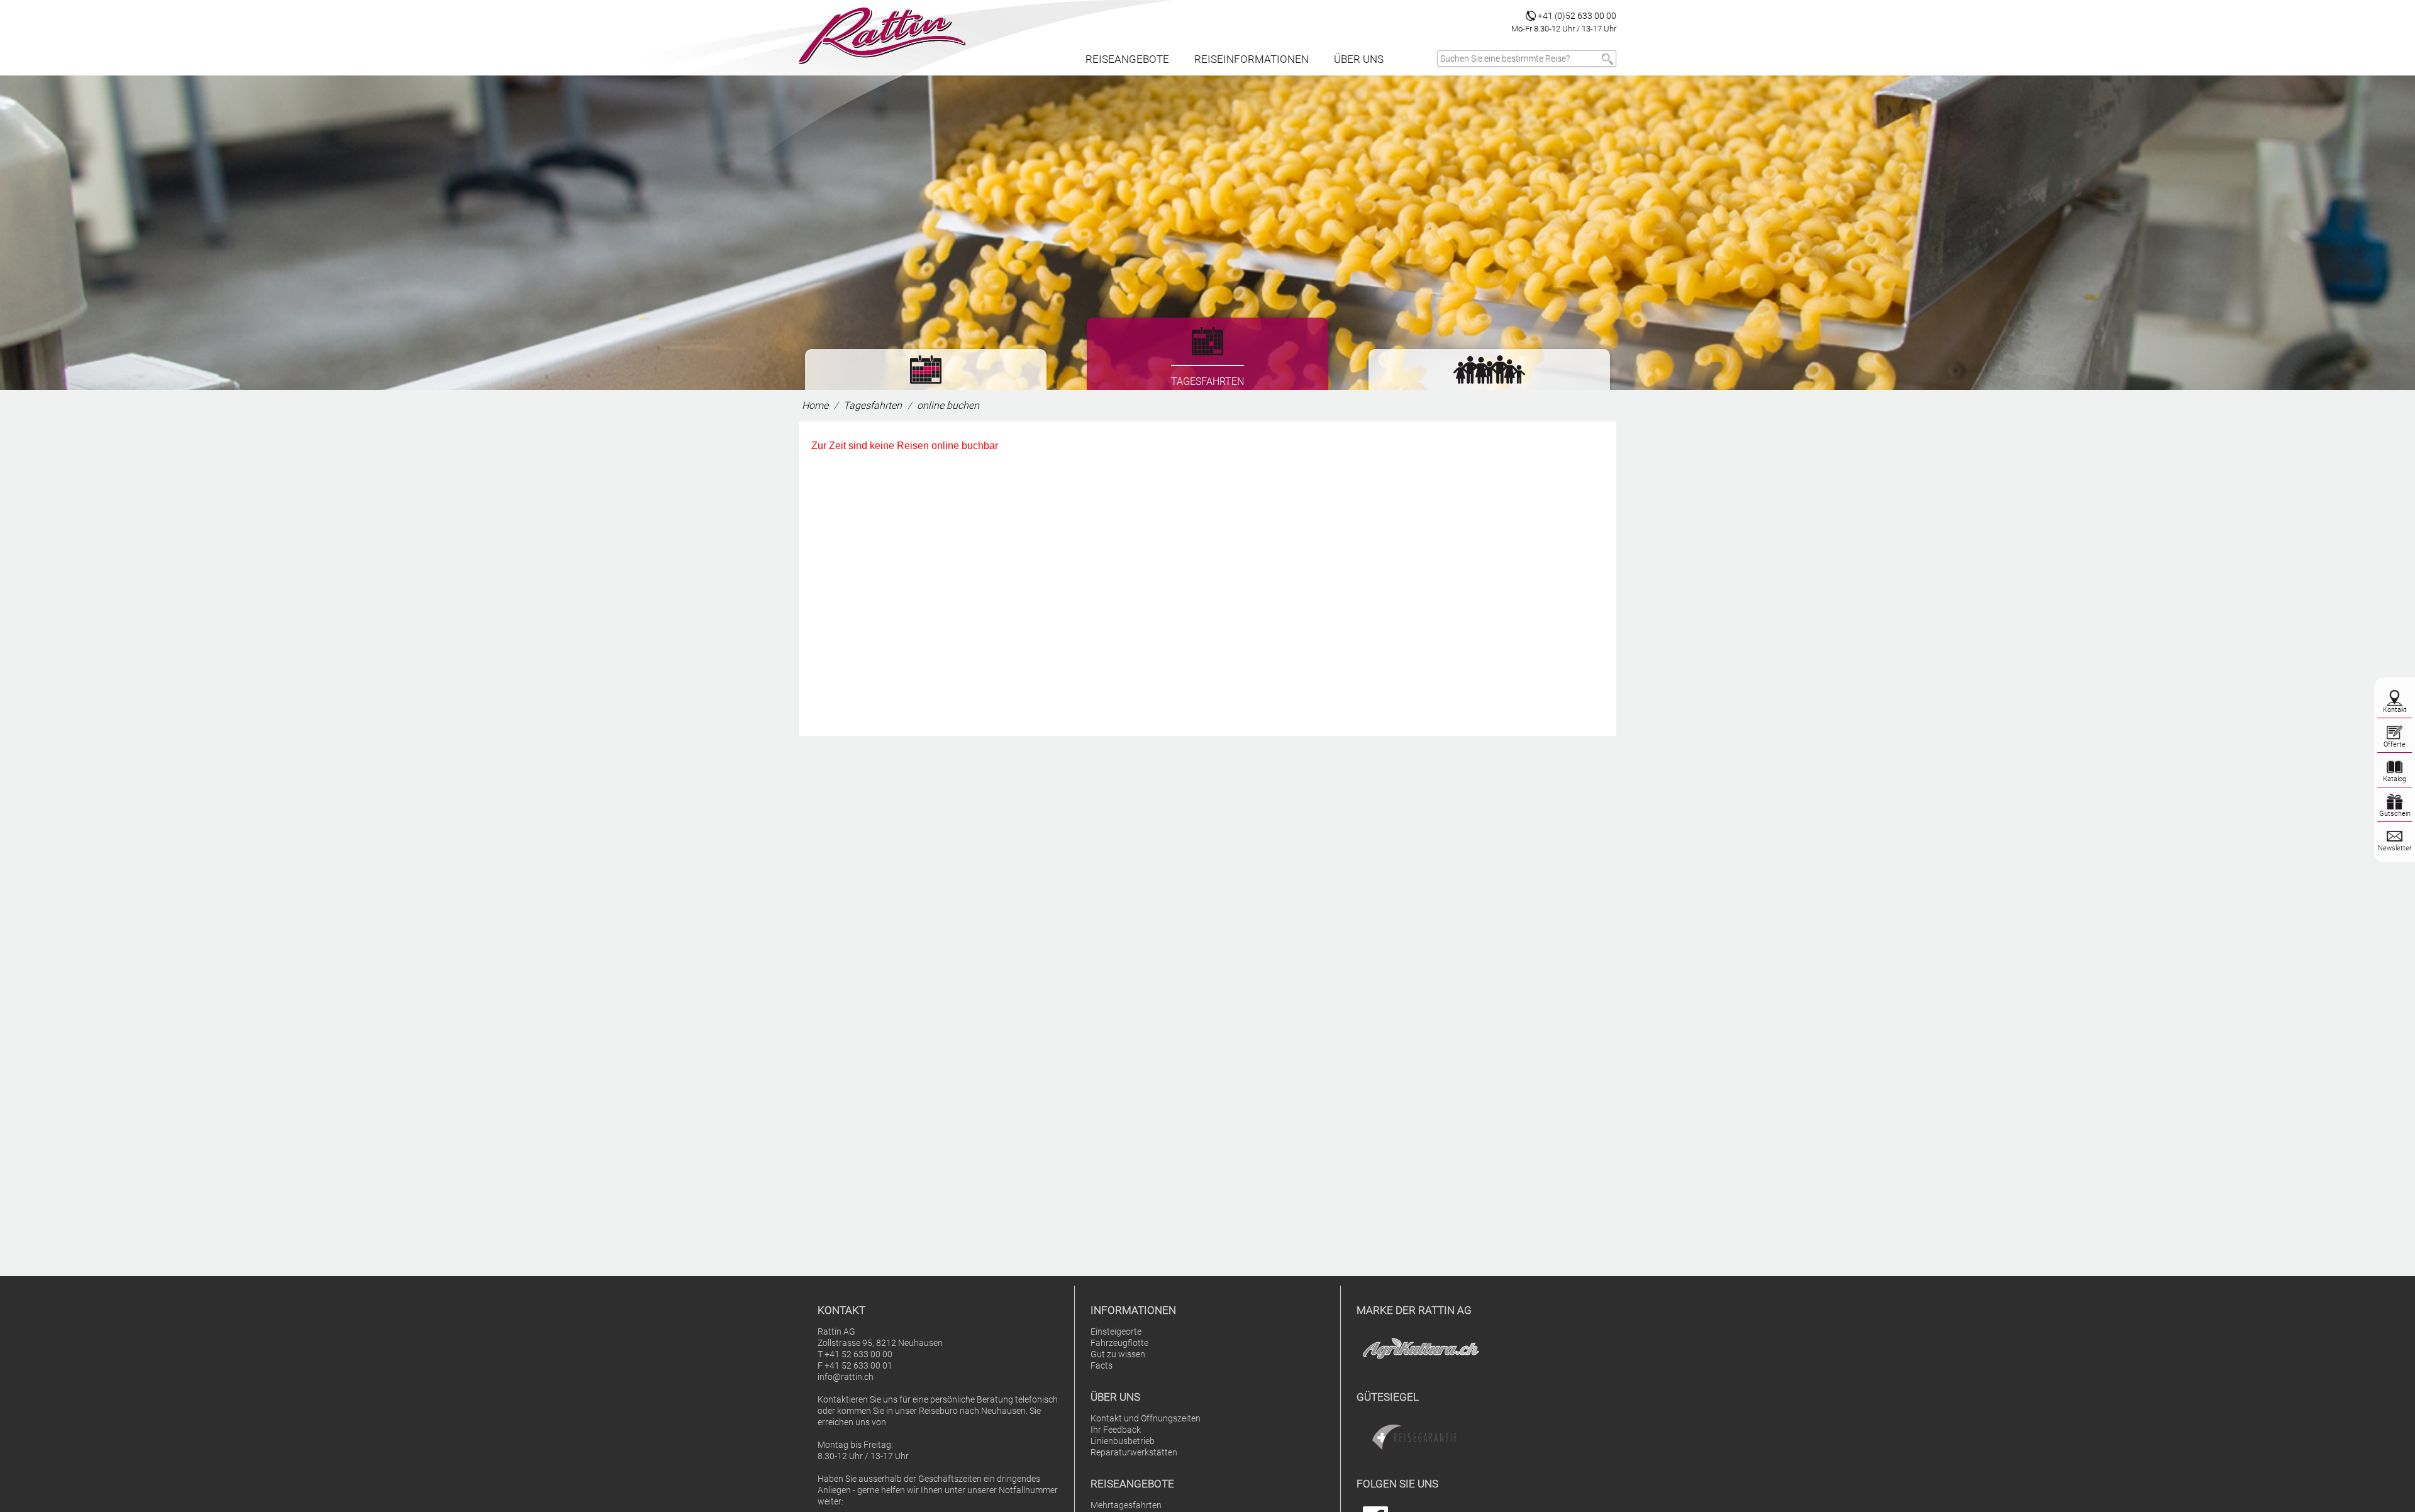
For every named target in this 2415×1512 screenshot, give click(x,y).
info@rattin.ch (846, 1377)
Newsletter (2395, 848)
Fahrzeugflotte (1119, 1343)
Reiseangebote (1127, 59)
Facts (1102, 1366)
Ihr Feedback (1116, 1430)
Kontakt (2395, 710)
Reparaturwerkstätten (1134, 1453)
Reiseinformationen (1252, 59)
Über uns (1359, 59)
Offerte (2395, 744)
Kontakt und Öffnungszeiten (1146, 1419)
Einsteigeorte (1116, 1332)
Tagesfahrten (873, 405)
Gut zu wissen (1118, 1354)
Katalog (2395, 779)
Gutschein (2395, 814)
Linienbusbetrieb (1123, 1441)
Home (815, 405)
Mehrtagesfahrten (1126, 1505)
